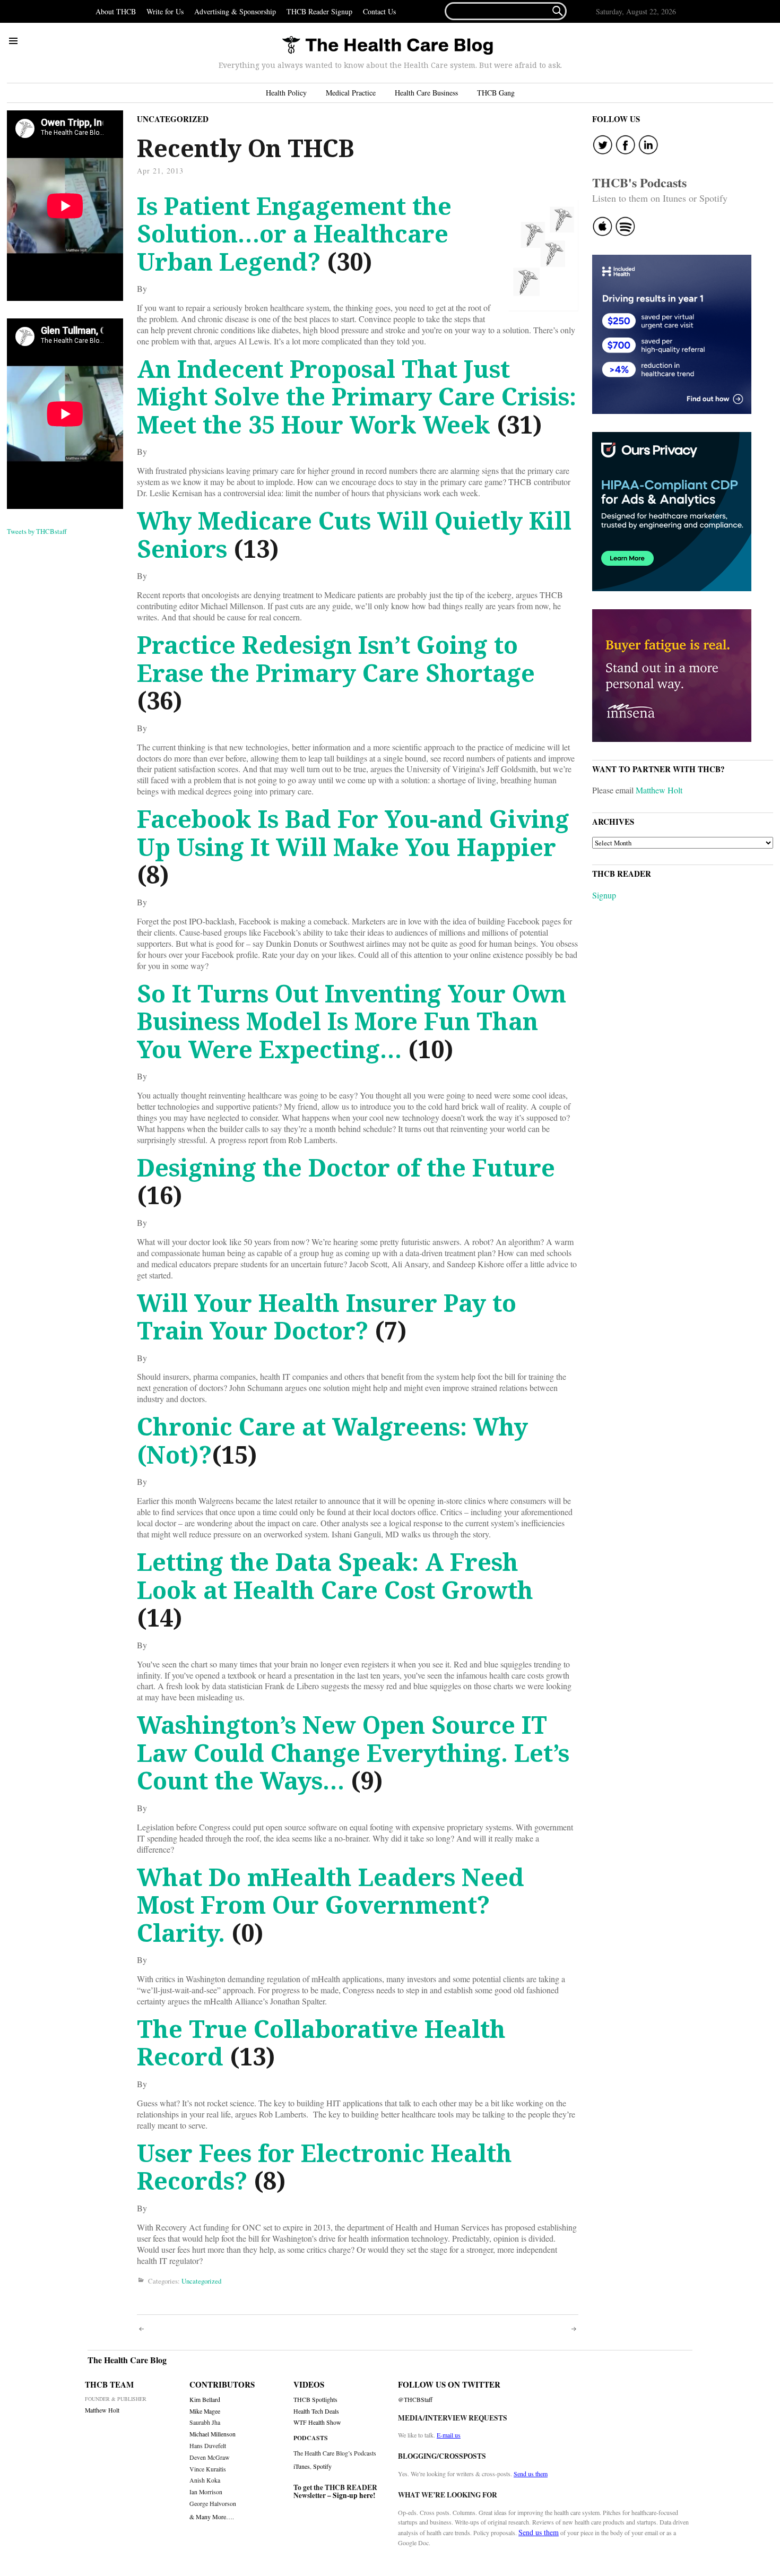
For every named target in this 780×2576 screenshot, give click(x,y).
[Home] (387, 46)
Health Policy (286, 93)
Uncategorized (173, 119)
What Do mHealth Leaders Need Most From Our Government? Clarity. (331, 1905)
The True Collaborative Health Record (321, 2043)
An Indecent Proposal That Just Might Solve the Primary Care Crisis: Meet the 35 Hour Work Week (357, 396)
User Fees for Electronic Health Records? (324, 2167)
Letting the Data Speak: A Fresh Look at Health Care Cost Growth (335, 1576)
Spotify (322, 2466)
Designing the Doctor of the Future (346, 1167)
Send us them (531, 2474)
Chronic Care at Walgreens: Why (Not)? (332, 1440)
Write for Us (165, 11)
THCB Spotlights (315, 2400)
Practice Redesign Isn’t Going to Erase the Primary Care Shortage (336, 659)
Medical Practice (351, 93)
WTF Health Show (317, 2422)
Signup (604, 895)
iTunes (302, 2466)
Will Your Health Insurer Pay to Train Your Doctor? (327, 1317)
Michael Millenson (213, 2434)
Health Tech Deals (316, 2411)
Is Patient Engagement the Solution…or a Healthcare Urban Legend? (294, 234)
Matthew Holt (659, 790)
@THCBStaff (415, 2400)
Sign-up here (353, 2495)
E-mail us (449, 2435)
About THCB (116, 11)
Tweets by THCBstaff (37, 531)
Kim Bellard (205, 2400)
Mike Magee (205, 2411)
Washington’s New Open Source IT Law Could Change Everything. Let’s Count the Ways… (353, 1752)
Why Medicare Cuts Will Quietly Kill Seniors (354, 534)
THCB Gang (496, 93)
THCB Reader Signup (319, 11)
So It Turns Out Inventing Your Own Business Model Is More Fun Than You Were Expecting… (352, 1021)
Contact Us (379, 11)
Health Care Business (426, 93)
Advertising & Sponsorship (235, 11)
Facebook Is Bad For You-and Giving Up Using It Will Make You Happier (353, 833)
